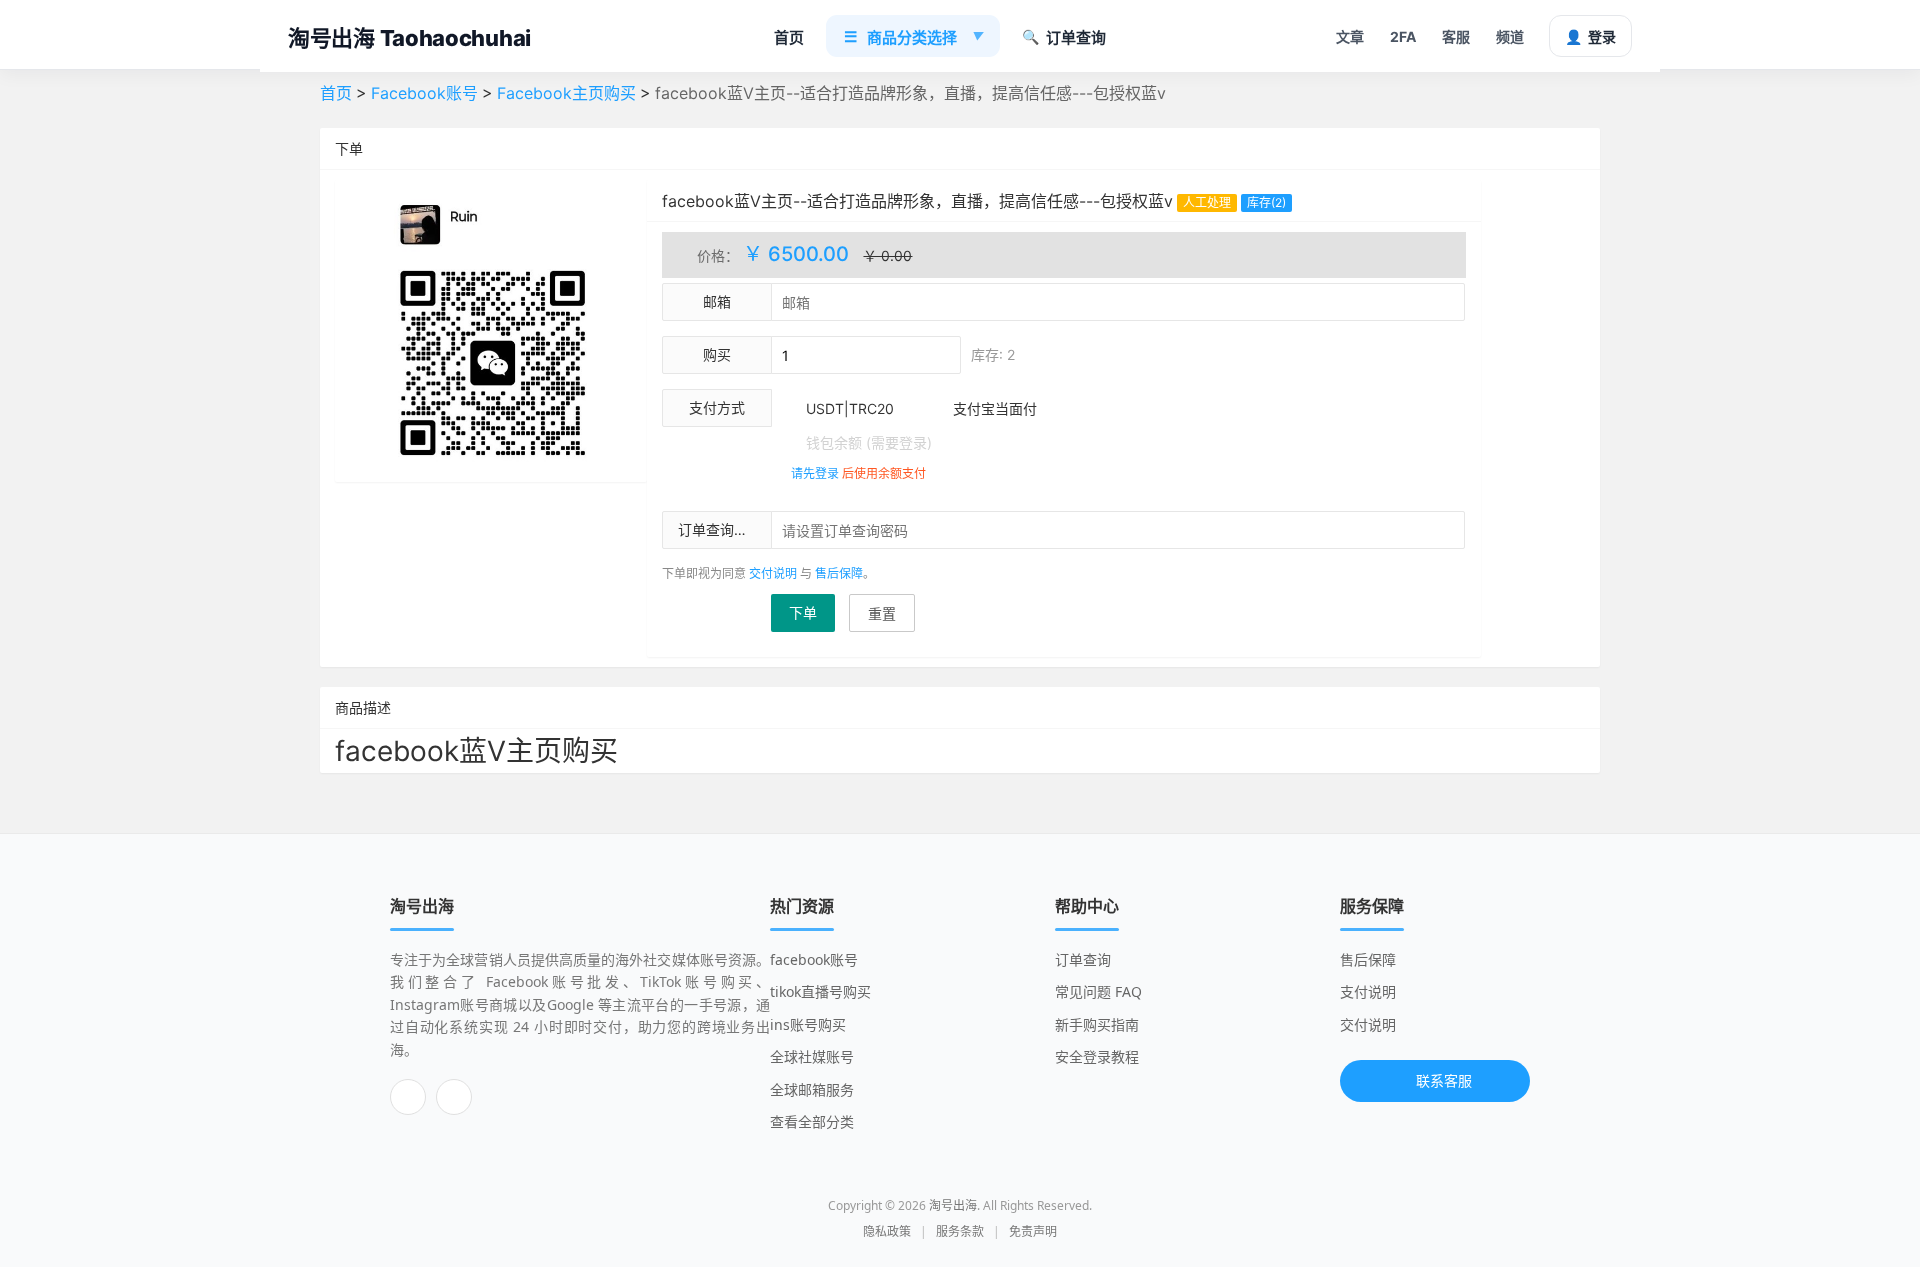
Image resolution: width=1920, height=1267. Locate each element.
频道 (1510, 36)
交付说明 (773, 573)
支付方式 (717, 407)
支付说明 (1368, 991)
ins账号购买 (808, 1024)
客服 (1456, 36)
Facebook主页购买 (566, 93)
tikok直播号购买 (820, 991)
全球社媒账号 (812, 1056)
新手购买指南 (1097, 1024)
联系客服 (1444, 1080)
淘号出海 (953, 1205)
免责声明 (1033, 1231)
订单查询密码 (720, 529)
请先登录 (815, 473)
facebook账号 (814, 959)
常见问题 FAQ (1098, 991)
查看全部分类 (812, 1121)
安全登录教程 (1097, 1056)
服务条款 (960, 1231)
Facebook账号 (424, 93)
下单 (803, 612)
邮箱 (717, 301)
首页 (789, 37)
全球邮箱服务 (812, 1089)
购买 (717, 354)
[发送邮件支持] (454, 1097)
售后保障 (839, 573)
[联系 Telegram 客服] (408, 1097)
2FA (1403, 36)
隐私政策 (887, 1231)
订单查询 (1064, 37)
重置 (882, 613)
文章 (1350, 36)
